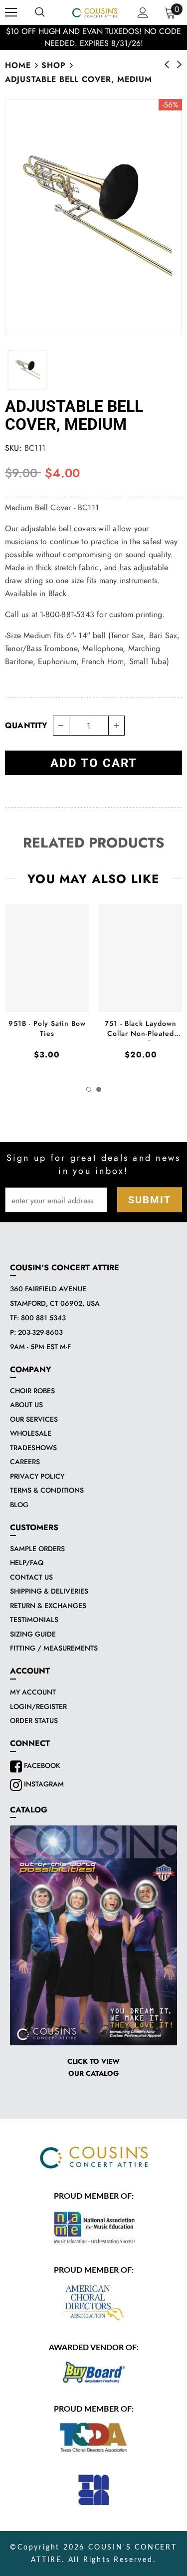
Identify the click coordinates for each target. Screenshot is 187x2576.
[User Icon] (143, 13)
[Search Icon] (40, 12)
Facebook (41, 1765)
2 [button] (99, 1089)
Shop (54, 65)
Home (18, 65)
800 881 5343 (43, 1318)
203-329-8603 (40, 1332)
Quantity (26, 725)
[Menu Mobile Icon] (11, 12)
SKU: (13, 448)
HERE (119, 37)
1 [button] (89, 1089)
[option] (93, 217)
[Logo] (95, 12)
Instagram (43, 1784)
